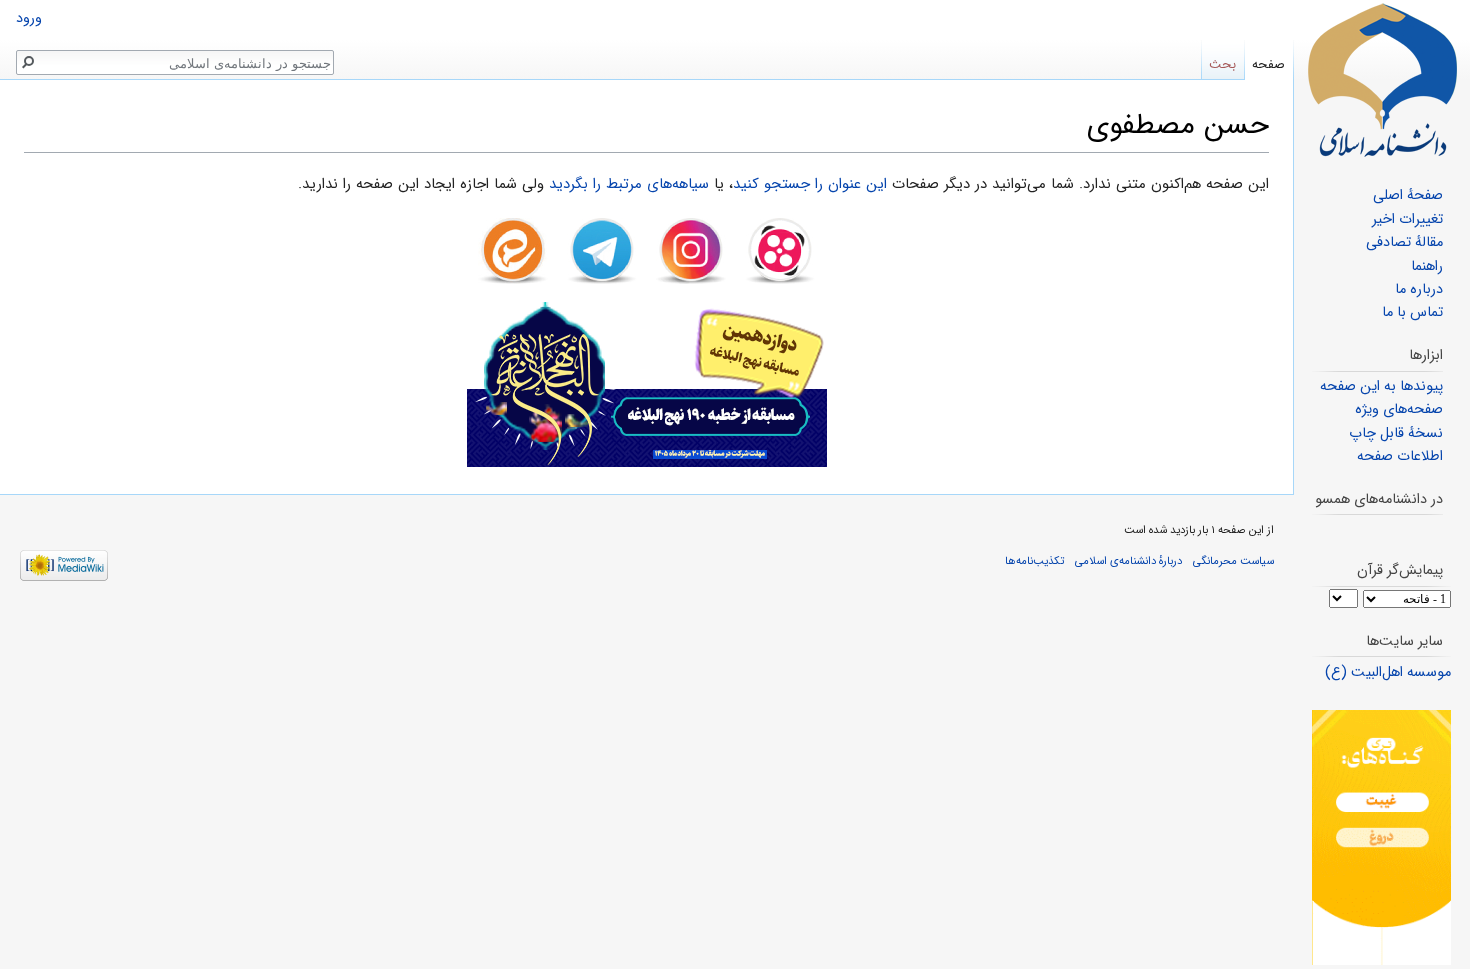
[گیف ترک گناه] (1381, 837)
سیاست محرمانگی (1233, 561)
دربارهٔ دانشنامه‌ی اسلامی (1128, 561)
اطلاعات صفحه (1400, 456)
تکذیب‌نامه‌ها (1034, 561)
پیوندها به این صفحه (1381, 386)
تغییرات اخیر (1407, 219)
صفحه (1268, 64)
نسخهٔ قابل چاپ (1396, 433)
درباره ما (1419, 289)
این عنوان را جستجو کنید (810, 184)
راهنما (1427, 266)
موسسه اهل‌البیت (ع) (1388, 672)
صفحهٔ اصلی (1408, 195)
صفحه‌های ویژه (1399, 409)
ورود (29, 18)
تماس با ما (1412, 312)
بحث (1222, 64)
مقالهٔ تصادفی (1404, 242)
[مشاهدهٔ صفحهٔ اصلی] (1382, 80)
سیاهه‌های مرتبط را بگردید (629, 184)
